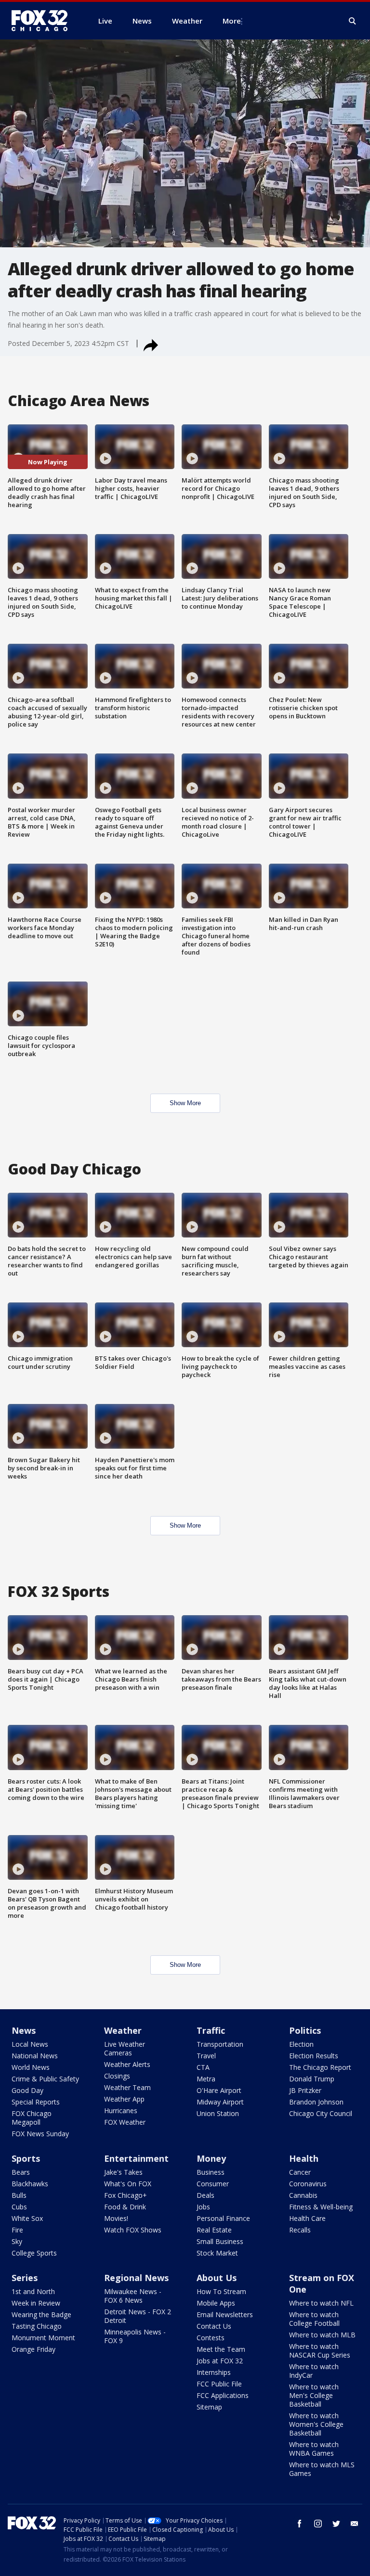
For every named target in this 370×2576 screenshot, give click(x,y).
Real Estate (214, 2230)
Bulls (19, 2195)
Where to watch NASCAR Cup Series (320, 2351)
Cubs (19, 2207)
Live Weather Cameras (125, 2048)
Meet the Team (221, 2349)
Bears (21, 2172)
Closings (117, 2076)
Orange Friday (33, 2349)
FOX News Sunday (40, 2134)
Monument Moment (43, 2338)
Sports (26, 2158)
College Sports (34, 2253)
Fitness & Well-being (321, 2207)
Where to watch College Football (314, 2319)
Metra (206, 2079)
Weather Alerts (127, 2064)
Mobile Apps (216, 2303)
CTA (203, 2067)
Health (304, 2158)
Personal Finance (223, 2218)
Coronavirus (308, 2184)
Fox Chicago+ (126, 2195)
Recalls (300, 2230)
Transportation (220, 2044)
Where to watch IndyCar (314, 2371)
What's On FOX (128, 2184)
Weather (123, 2030)
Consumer (213, 2184)
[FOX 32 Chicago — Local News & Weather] (43, 21)
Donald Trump (312, 2079)
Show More (185, 1103)
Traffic (211, 2030)
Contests (211, 2338)
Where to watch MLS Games (322, 2469)
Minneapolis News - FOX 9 (135, 2336)
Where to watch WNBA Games (314, 2449)
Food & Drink (125, 2207)
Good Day (27, 2090)
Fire (17, 2230)
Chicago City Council (321, 2113)
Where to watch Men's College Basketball (314, 2395)
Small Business (220, 2241)
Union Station (218, 2113)
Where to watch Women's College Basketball (316, 2424)
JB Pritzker (305, 2090)
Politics (305, 2030)
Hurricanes (121, 2111)
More (232, 21)
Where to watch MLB (322, 2335)
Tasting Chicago (37, 2326)
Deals (205, 2195)
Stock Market (217, 2253)
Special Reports (36, 2102)
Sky (17, 2241)
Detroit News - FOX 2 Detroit (138, 2316)
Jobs (203, 2207)
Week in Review (36, 2303)
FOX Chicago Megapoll (32, 2118)
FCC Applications (223, 2395)
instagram (318, 2524)
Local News (30, 2044)
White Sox (27, 2218)
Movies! (116, 2218)
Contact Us (214, 2326)
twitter (336, 2524)
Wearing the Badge (41, 2315)
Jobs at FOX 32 (220, 2361)
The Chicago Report (320, 2067)
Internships (214, 2372)
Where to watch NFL (321, 2303)
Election (301, 2044)
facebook (300, 2524)
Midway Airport (220, 2102)
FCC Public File (219, 2384)
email (355, 2524)
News (24, 2030)
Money (211, 2158)
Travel (206, 2056)
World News (31, 2067)
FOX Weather (125, 2122)
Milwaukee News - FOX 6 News (133, 2296)
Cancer (300, 2172)
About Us (217, 2278)
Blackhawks (30, 2184)
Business (211, 2172)
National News (35, 2056)
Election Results (314, 2056)
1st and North (33, 2291)
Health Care (307, 2218)
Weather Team (127, 2087)
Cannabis (303, 2195)
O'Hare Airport (219, 2090)
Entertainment (136, 2158)
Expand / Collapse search (353, 21)
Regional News (136, 2278)
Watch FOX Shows (133, 2230)
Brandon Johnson (316, 2102)
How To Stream (221, 2291)
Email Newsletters (225, 2315)
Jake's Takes (123, 2172)
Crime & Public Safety (45, 2079)
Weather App (124, 2099)
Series (25, 2278)
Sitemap (209, 2407)
